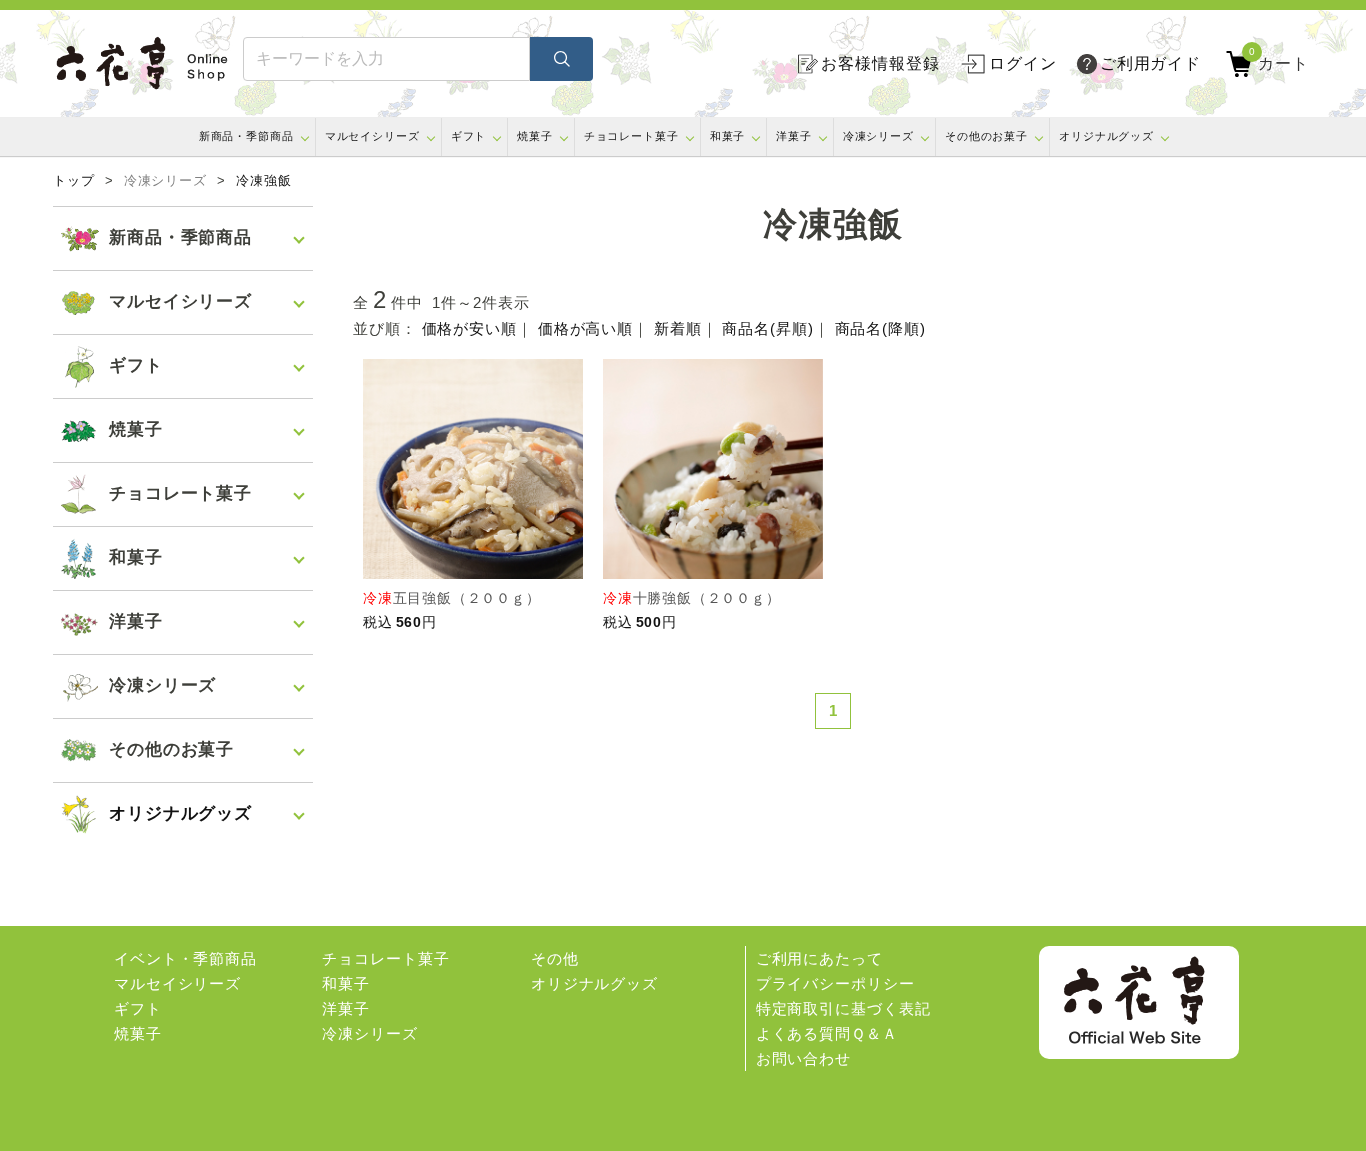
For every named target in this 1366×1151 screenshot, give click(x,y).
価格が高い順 (585, 328)
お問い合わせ (803, 1058)
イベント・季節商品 (185, 958)
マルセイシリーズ (372, 136)
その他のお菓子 (986, 136)
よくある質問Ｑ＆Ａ (827, 1033)
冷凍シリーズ (878, 136)
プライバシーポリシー (835, 983)
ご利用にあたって (819, 958)
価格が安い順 (469, 328)
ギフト (469, 136)
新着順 (678, 328)
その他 (555, 958)
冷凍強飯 (264, 181)
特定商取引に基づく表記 (843, 1008)
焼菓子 (535, 136)
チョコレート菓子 (631, 136)
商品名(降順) (880, 328)
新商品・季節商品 (246, 136)
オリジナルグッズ (1106, 136)
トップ (74, 181)
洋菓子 (794, 136)
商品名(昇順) (767, 328)
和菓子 (728, 136)
